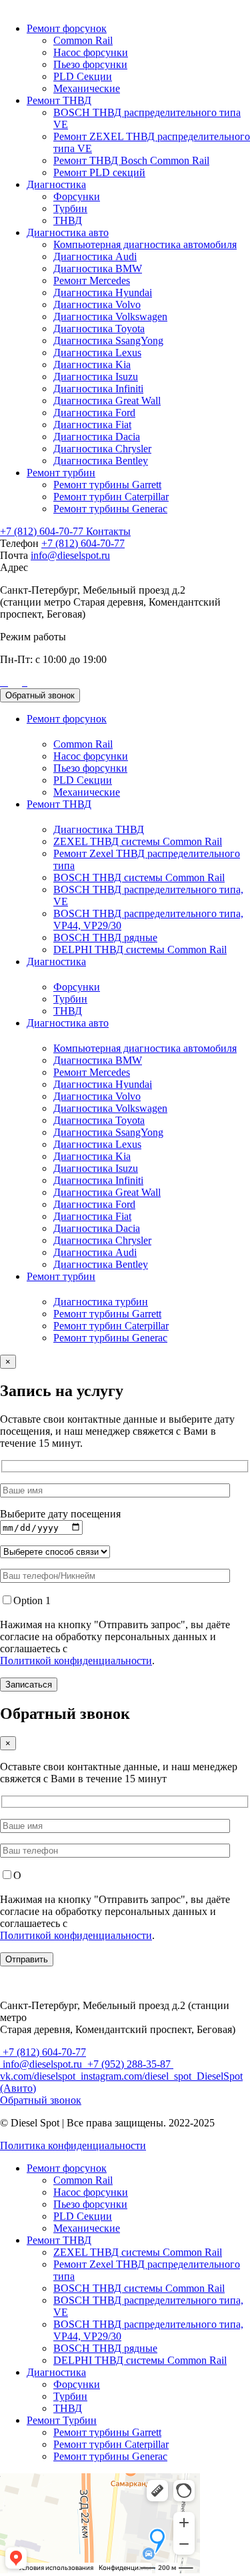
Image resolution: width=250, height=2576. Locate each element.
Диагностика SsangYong (108, 341)
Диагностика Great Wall (107, 401)
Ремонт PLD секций (99, 172)
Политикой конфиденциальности (76, 1661)
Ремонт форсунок (67, 28)
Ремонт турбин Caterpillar (111, 497)
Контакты (108, 531)
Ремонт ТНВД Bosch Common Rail (131, 160)
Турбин (70, 208)
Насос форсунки (91, 52)
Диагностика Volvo (97, 304)
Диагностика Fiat (92, 425)
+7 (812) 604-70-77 (43, 531)
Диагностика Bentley (101, 461)
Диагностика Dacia (97, 437)
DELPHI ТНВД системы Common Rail (140, 949)
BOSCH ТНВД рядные (105, 937)
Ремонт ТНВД (59, 100)
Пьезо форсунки (90, 64)
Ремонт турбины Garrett (107, 485)
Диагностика (56, 184)
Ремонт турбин (61, 473)
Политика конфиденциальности (73, 2145)
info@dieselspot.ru (70, 555)
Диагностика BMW (98, 268)
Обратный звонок (40, 695)
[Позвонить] (1, 682)
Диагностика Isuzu (96, 377)
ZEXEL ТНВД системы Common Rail (138, 841)
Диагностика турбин (101, 1302)
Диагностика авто (68, 232)
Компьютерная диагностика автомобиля (145, 244)
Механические (87, 88)
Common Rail (83, 40)
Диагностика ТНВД (99, 829)
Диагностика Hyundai (103, 292)
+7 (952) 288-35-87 (129, 2064)
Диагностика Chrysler (102, 449)
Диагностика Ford (94, 413)
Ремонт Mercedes (92, 280)
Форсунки (77, 196)
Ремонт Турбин (62, 2420)
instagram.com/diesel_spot (136, 2076)
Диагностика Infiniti (98, 389)
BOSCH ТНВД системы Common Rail (139, 877)
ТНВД (68, 220)
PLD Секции (83, 76)
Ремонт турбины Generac (110, 509)
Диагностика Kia (92, 365)
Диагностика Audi (95, 256)
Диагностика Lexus (97, 353)
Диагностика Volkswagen (110, 316)
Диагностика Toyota (99, 329)
